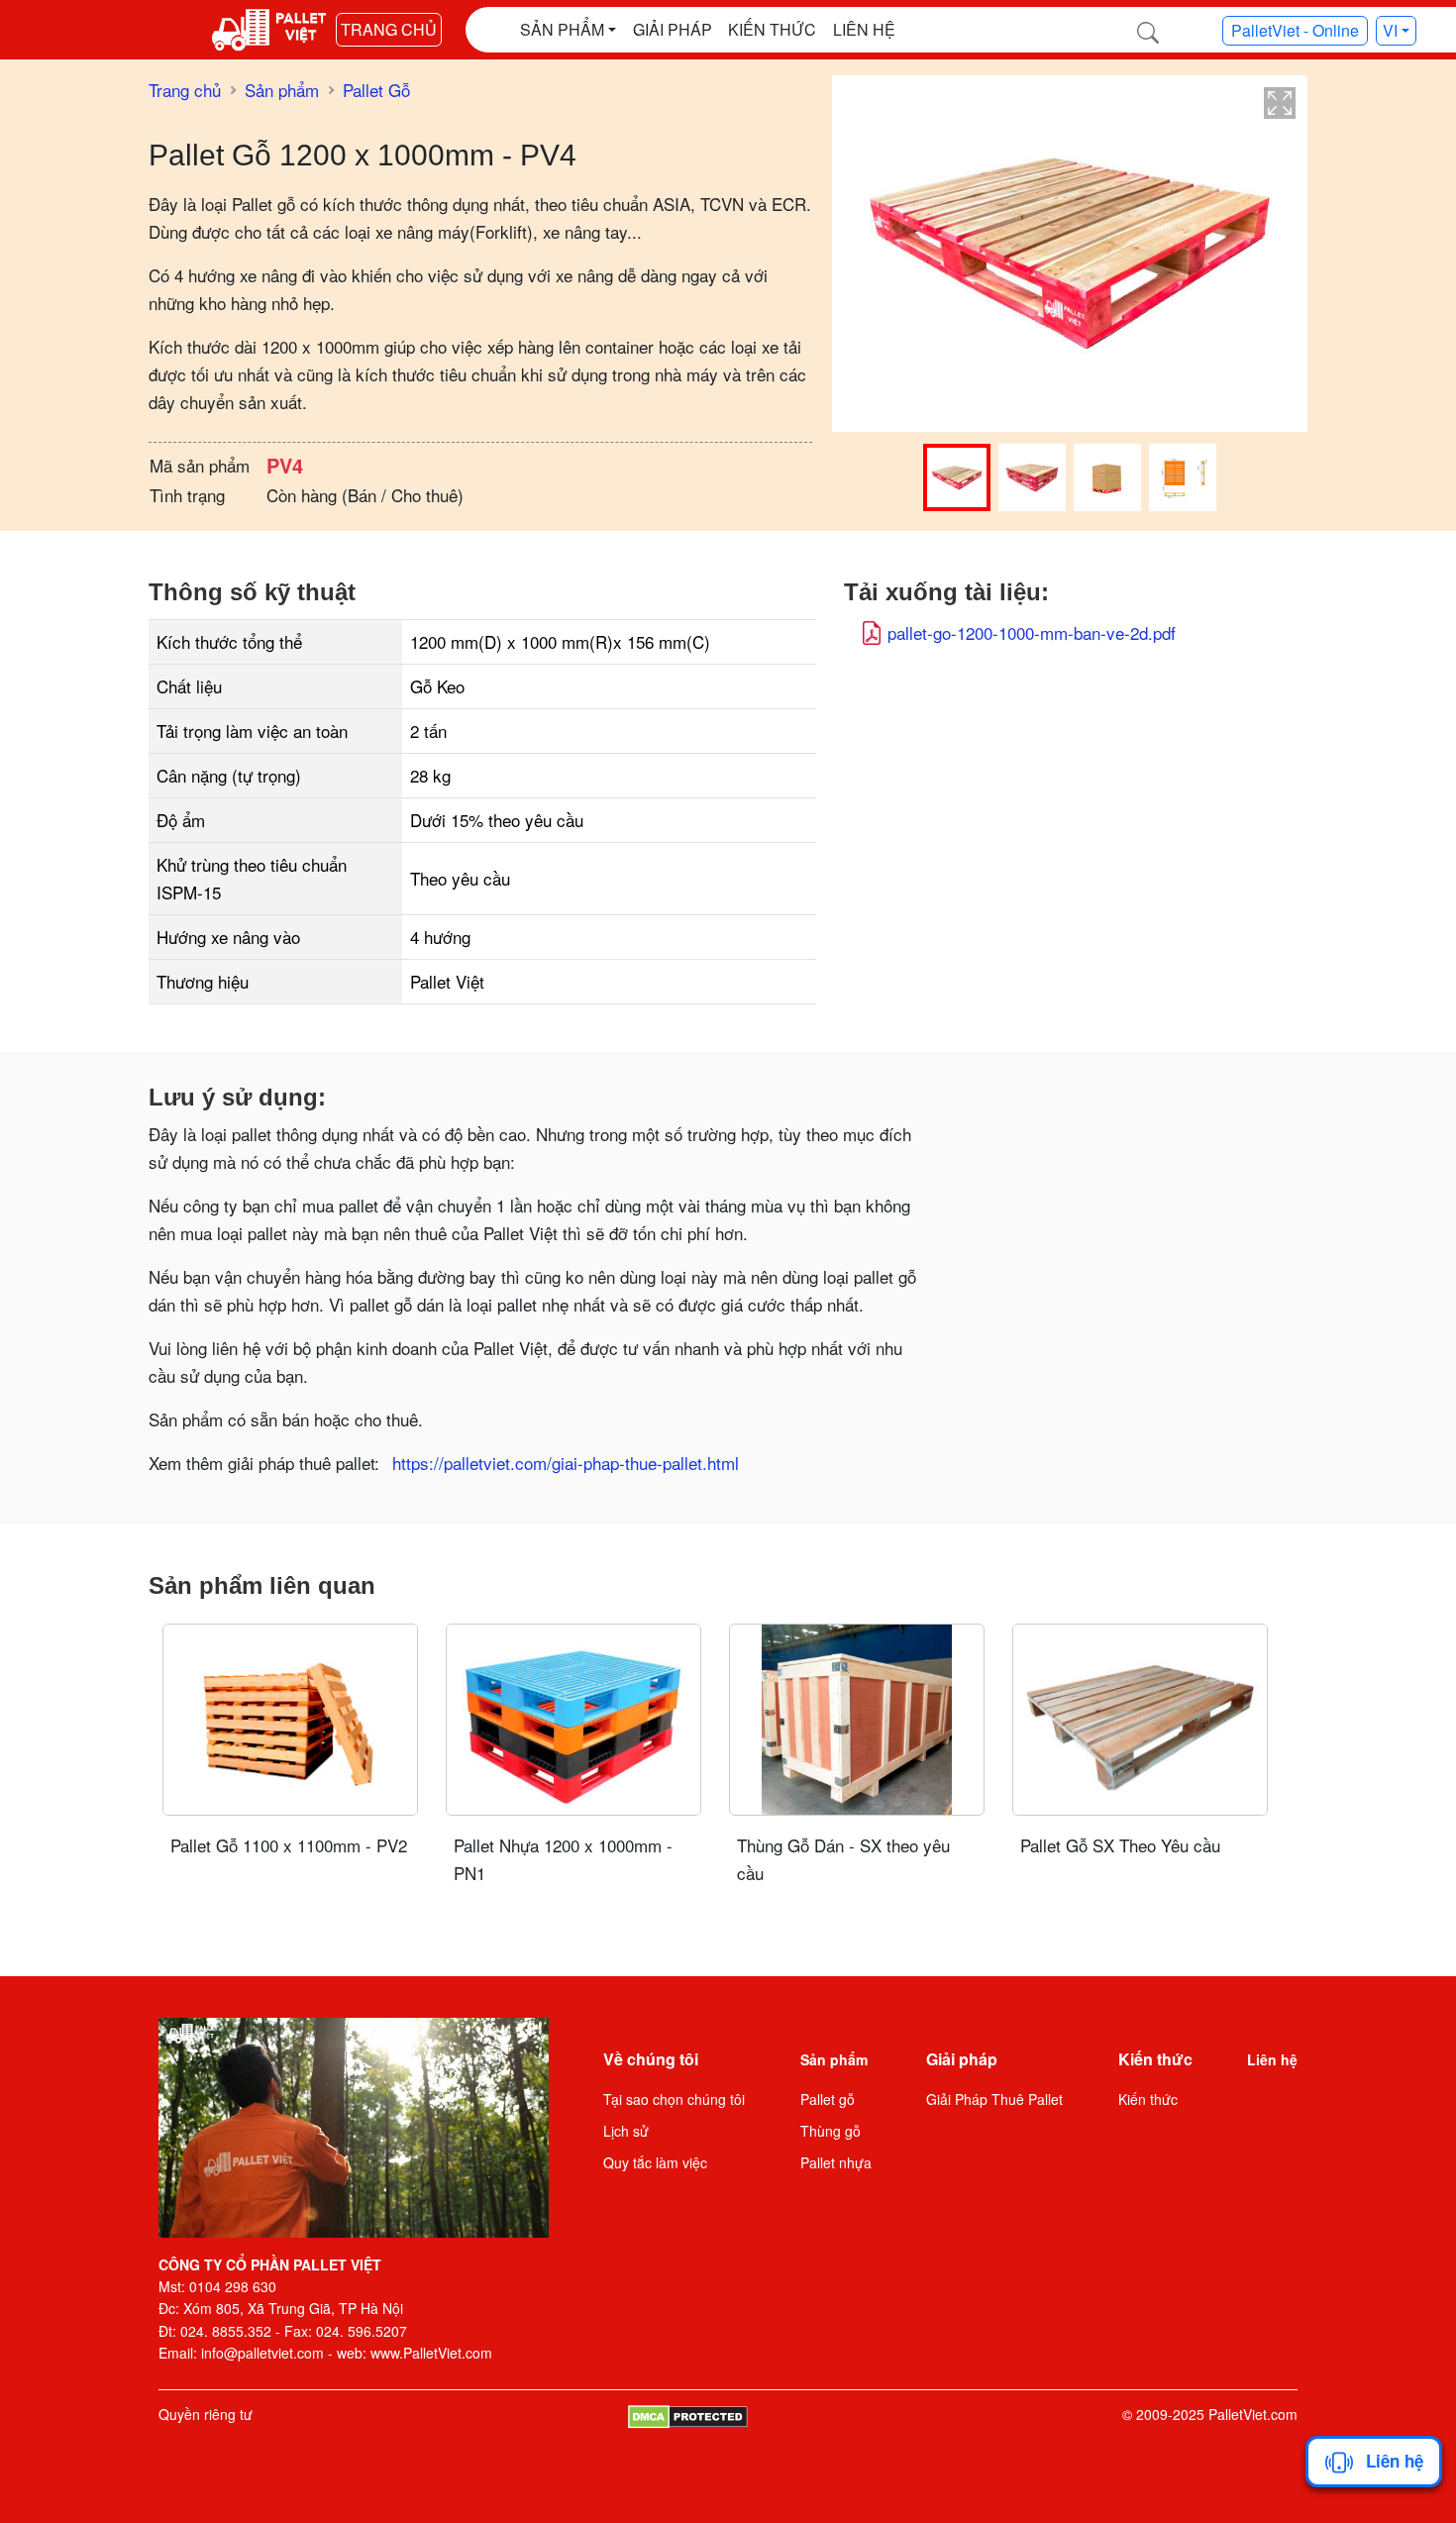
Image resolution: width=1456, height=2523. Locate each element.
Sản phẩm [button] (562, 29)
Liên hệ (864, 29)
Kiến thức (772, 29)
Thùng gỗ (831, 2131)
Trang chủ (389, 29)
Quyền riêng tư (206, 2414)
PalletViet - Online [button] (1295, 30)
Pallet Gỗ (376, 90)
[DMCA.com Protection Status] (688, 2414)
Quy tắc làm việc (655, 2162)
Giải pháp (673, 29)
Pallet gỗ (828, 2099)
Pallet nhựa (836, 2162)
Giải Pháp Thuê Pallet (994, 2099)
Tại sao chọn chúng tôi (674, 2099)
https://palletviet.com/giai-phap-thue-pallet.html (566, 1463)
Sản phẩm (282, 90)
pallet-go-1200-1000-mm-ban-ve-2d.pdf (1032, 632)
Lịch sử (626, 2131)
